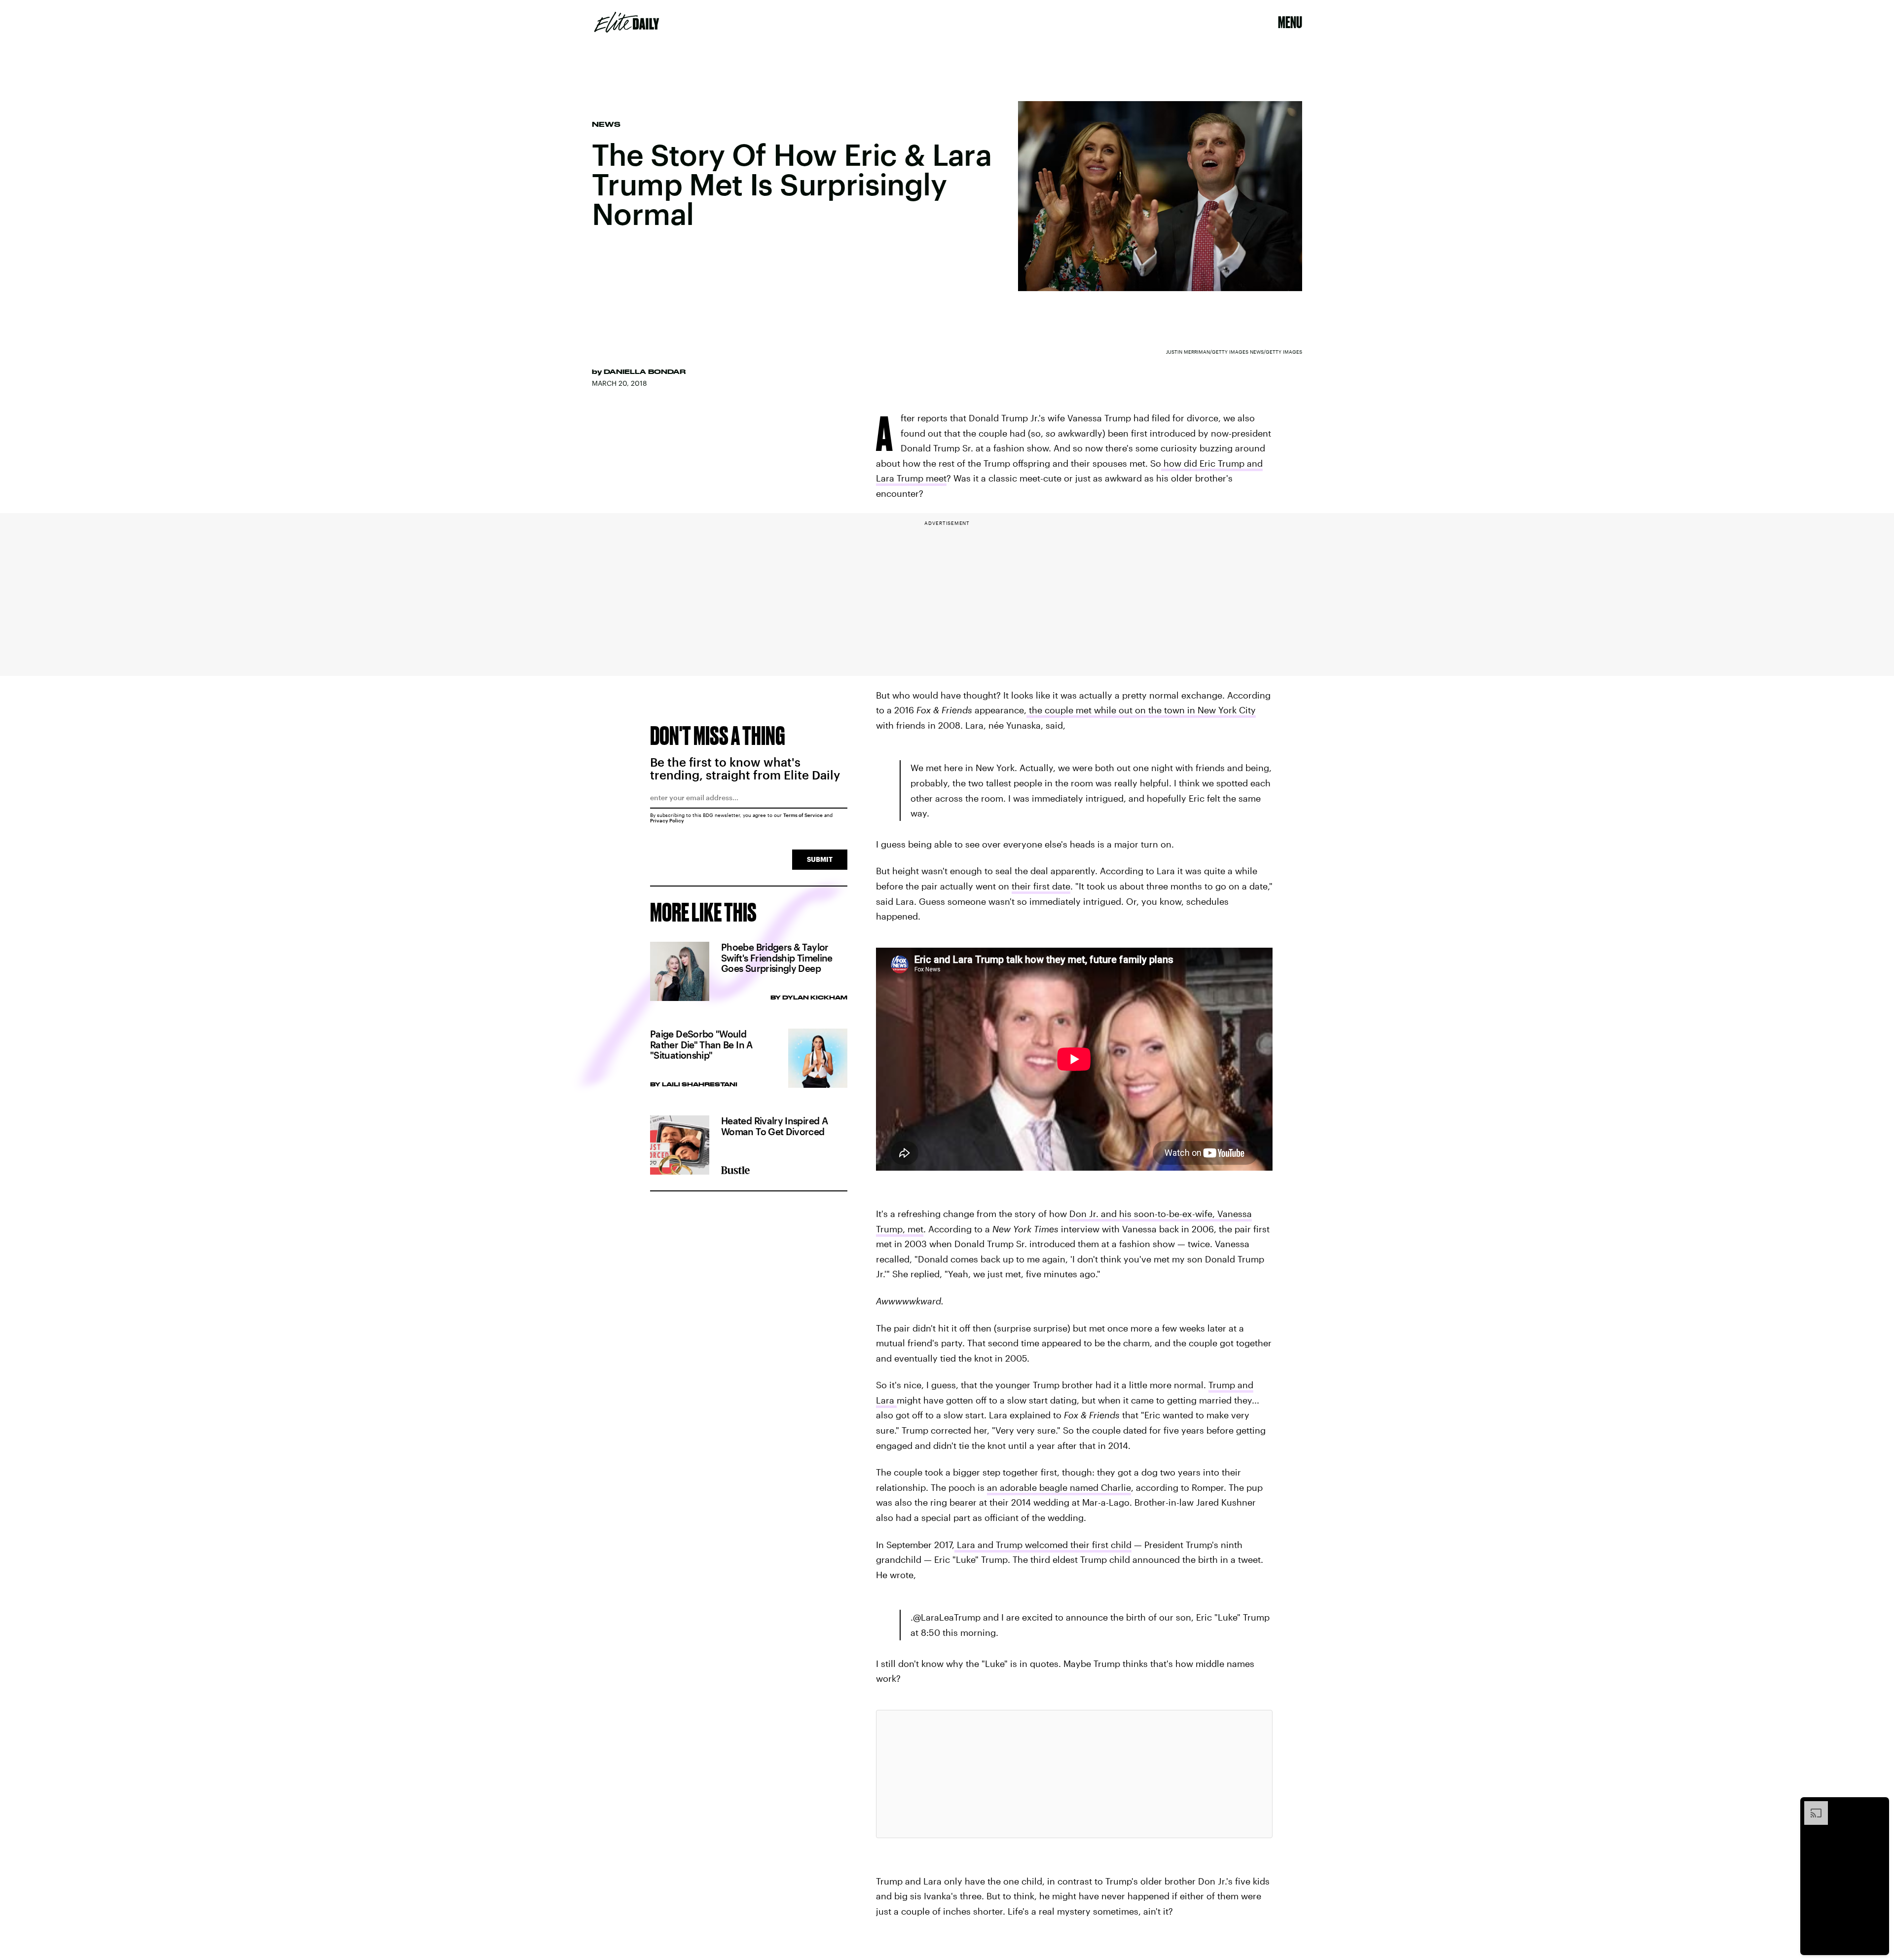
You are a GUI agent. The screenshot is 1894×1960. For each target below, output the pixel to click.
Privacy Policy (667, 820)
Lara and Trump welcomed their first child (1043, 1545)
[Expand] (1811, 1806)
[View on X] (1074, 1774)
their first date (1041, 886)
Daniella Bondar (645, 371)
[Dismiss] (1878, 1806)
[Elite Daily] (627, 22)
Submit (820, 859)
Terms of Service (803, 815)
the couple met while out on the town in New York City (1141, 710)
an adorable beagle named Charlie (1059, 1487)
